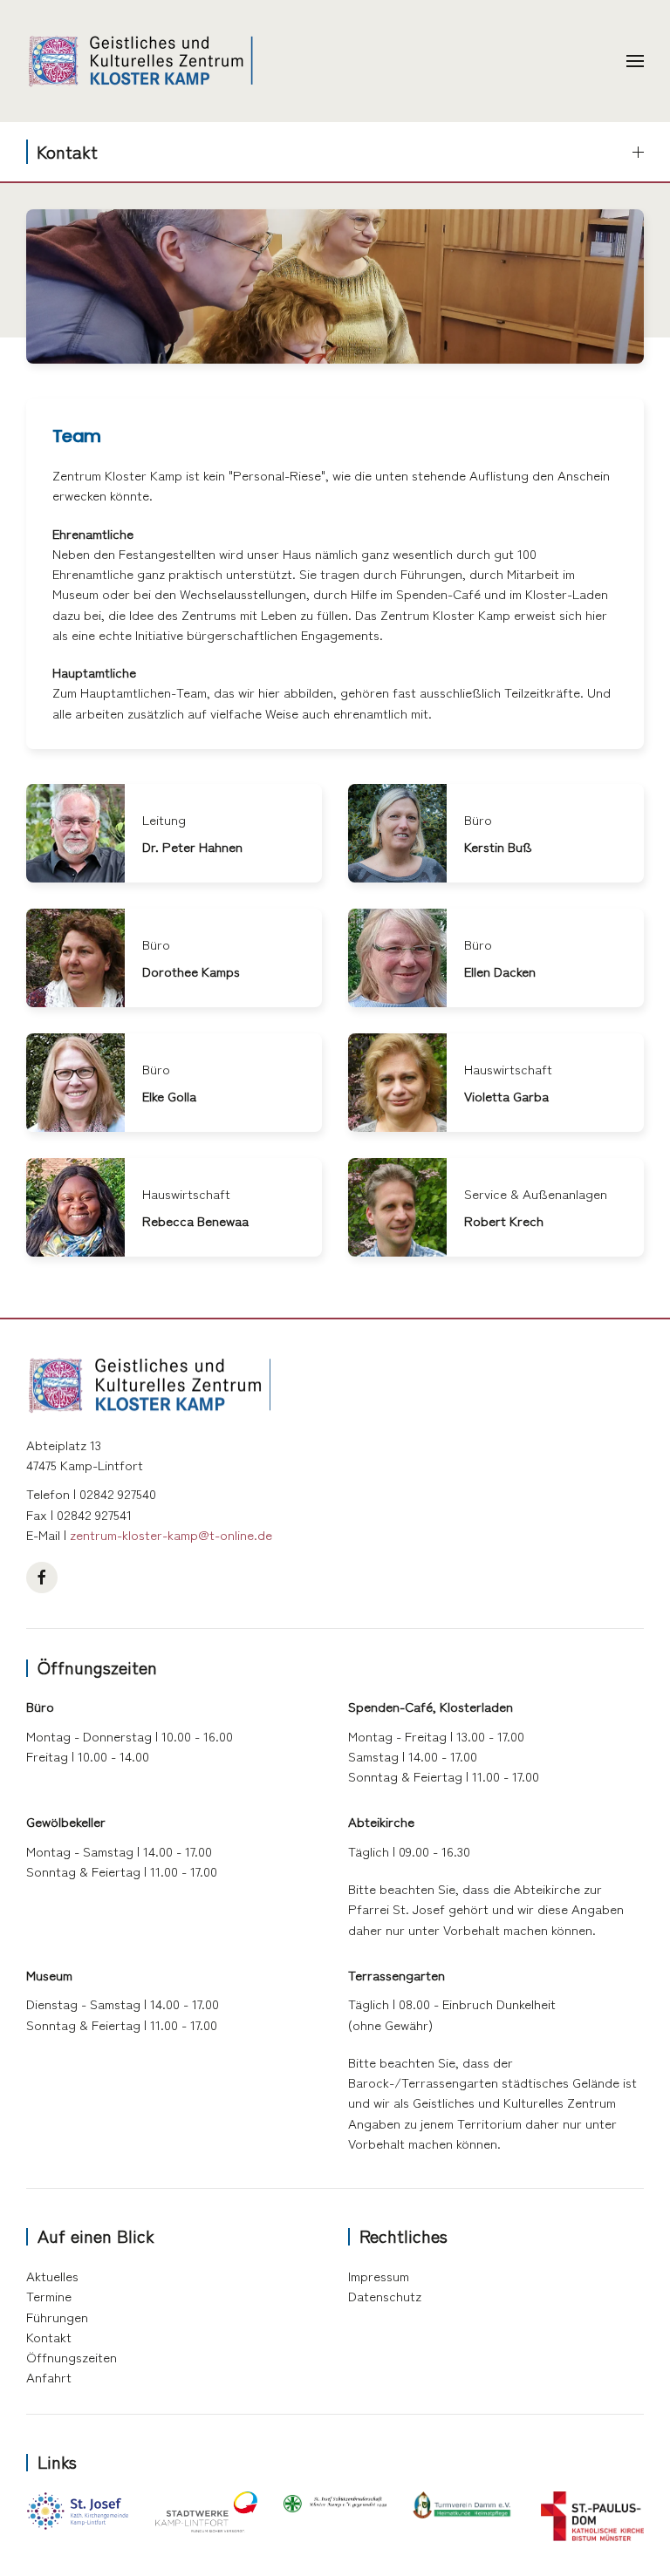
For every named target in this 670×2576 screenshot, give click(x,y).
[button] (635, 61)
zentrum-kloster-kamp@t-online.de (171, 1534)
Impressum (379, 2276)
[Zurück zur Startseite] (140, 61)
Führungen (57, 2317)
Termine (49, 2296)
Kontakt (49, 2337)
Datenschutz (385, 2296)
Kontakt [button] (67, 152)
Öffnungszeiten (72, 2357)
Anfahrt (49, 2377)
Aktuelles (52, 2276)
